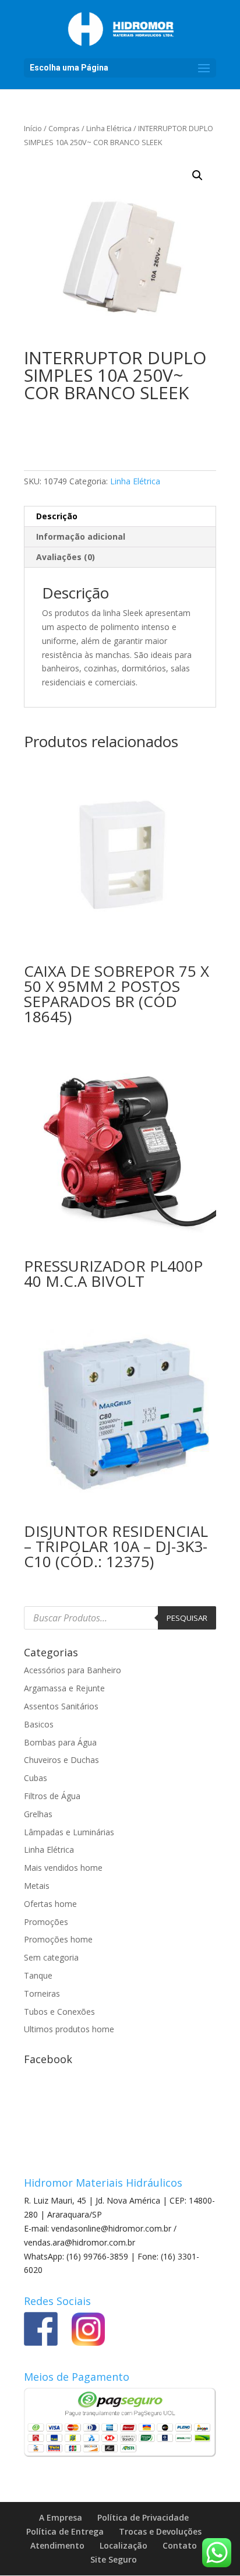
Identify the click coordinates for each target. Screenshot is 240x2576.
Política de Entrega (65, 2531)
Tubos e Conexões (59, 2012)
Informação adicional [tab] (81, 536)
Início (33, 128)
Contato (180, 2545)
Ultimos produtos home (69, 2029)
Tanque (38, 1975)
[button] (197, 175)
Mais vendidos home (63, 1868)
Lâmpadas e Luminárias (69, 1832)
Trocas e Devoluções (160, 2531)
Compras (64, 128)
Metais (37, 1886)
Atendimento (57, 2545)
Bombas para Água (60, 1742)
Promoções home (58, 1939)
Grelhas (38, 1814)
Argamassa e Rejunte (64, 1688)
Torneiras (42, 1993)
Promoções (46, 1922)
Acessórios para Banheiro (73, 1670)
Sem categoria (51, 1957)
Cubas (36, 1778)
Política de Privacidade (143, 2517)
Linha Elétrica (109, 128)
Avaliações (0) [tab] (66, 557)
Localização (123, 2545)
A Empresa (61, 2517)
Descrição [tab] (57, 516)
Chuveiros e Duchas (61, 1760)
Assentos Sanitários (61, 1706)
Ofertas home (50, 1904)
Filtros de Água (52, 1796)
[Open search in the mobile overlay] (120, 1618)
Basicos (39, 1724)
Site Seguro (114, 2559)
